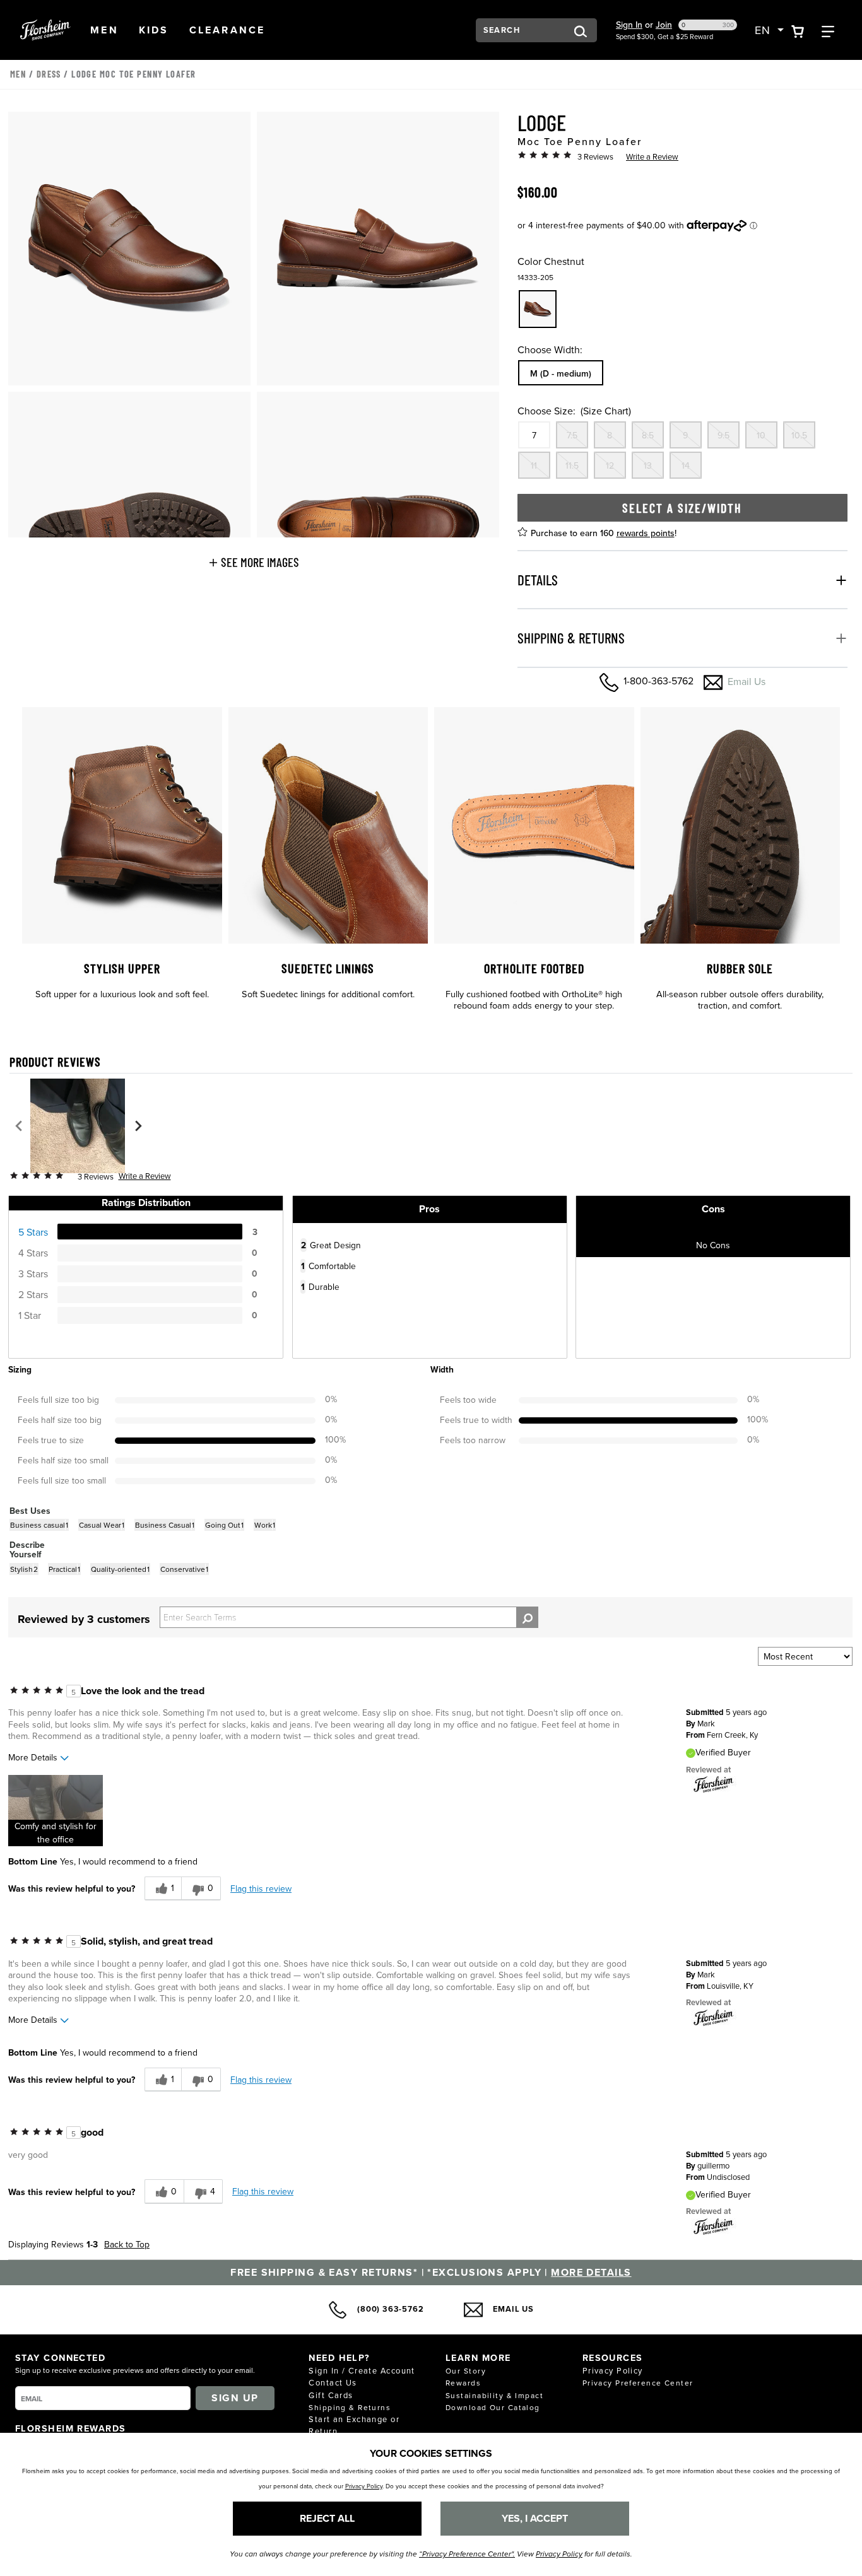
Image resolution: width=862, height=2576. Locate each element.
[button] (104, 30)
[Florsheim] (714, 1784)
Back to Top (127, 2244)
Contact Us (333, 2382)
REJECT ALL (327, 2518)
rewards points (646, 533)
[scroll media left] (19, 1126)
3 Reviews (595, 156)
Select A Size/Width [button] (682, 508)
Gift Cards (331, 2395)
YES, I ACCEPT (535, 2518)
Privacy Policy (613, 2370)
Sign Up (235, 2398)
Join (664, 25)
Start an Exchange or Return (354, 2425)
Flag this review (261, 1888)
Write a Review (652, 156)
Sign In (629, 25)
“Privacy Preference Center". (467, 2554)
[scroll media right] (138, 1126)
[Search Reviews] (527, 1617)
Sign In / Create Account (362, 2370)
